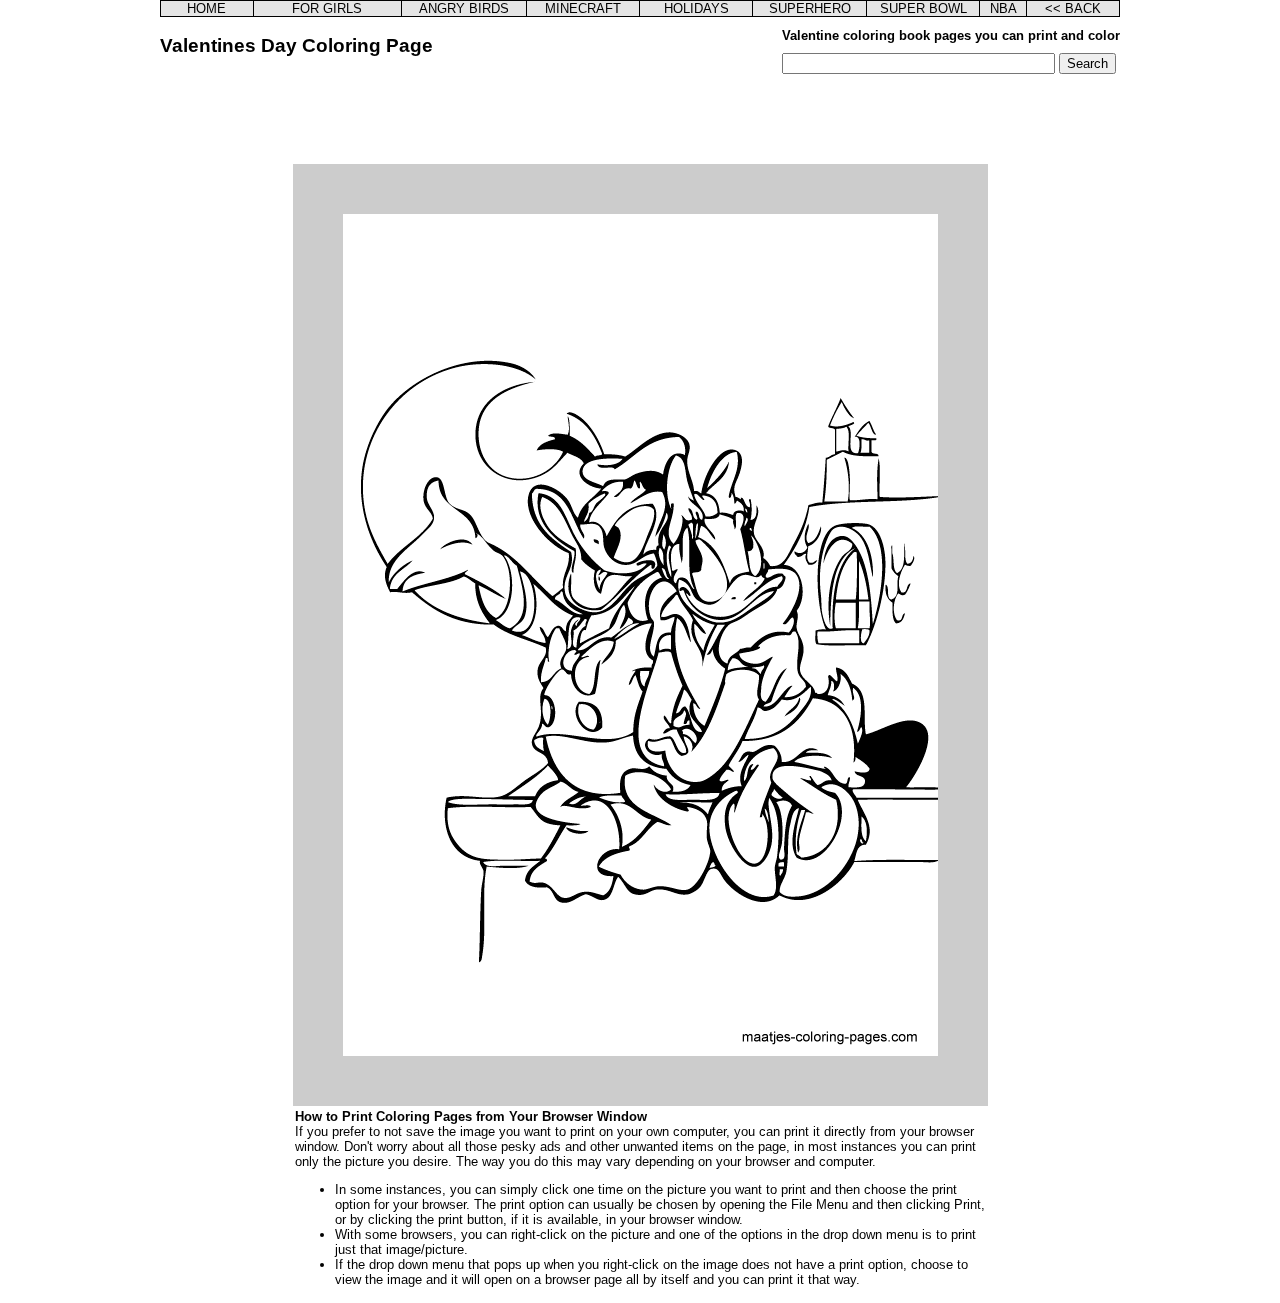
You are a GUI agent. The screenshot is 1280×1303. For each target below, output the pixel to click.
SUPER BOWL (923, 8)
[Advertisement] (640, 119)
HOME (206, 8)
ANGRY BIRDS (464, 8)
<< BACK (1073, 8)
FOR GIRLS (327, 8)
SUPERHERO (810, 8)
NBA (1003, 8)
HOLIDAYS (696, 8)
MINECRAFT (583, 8)
